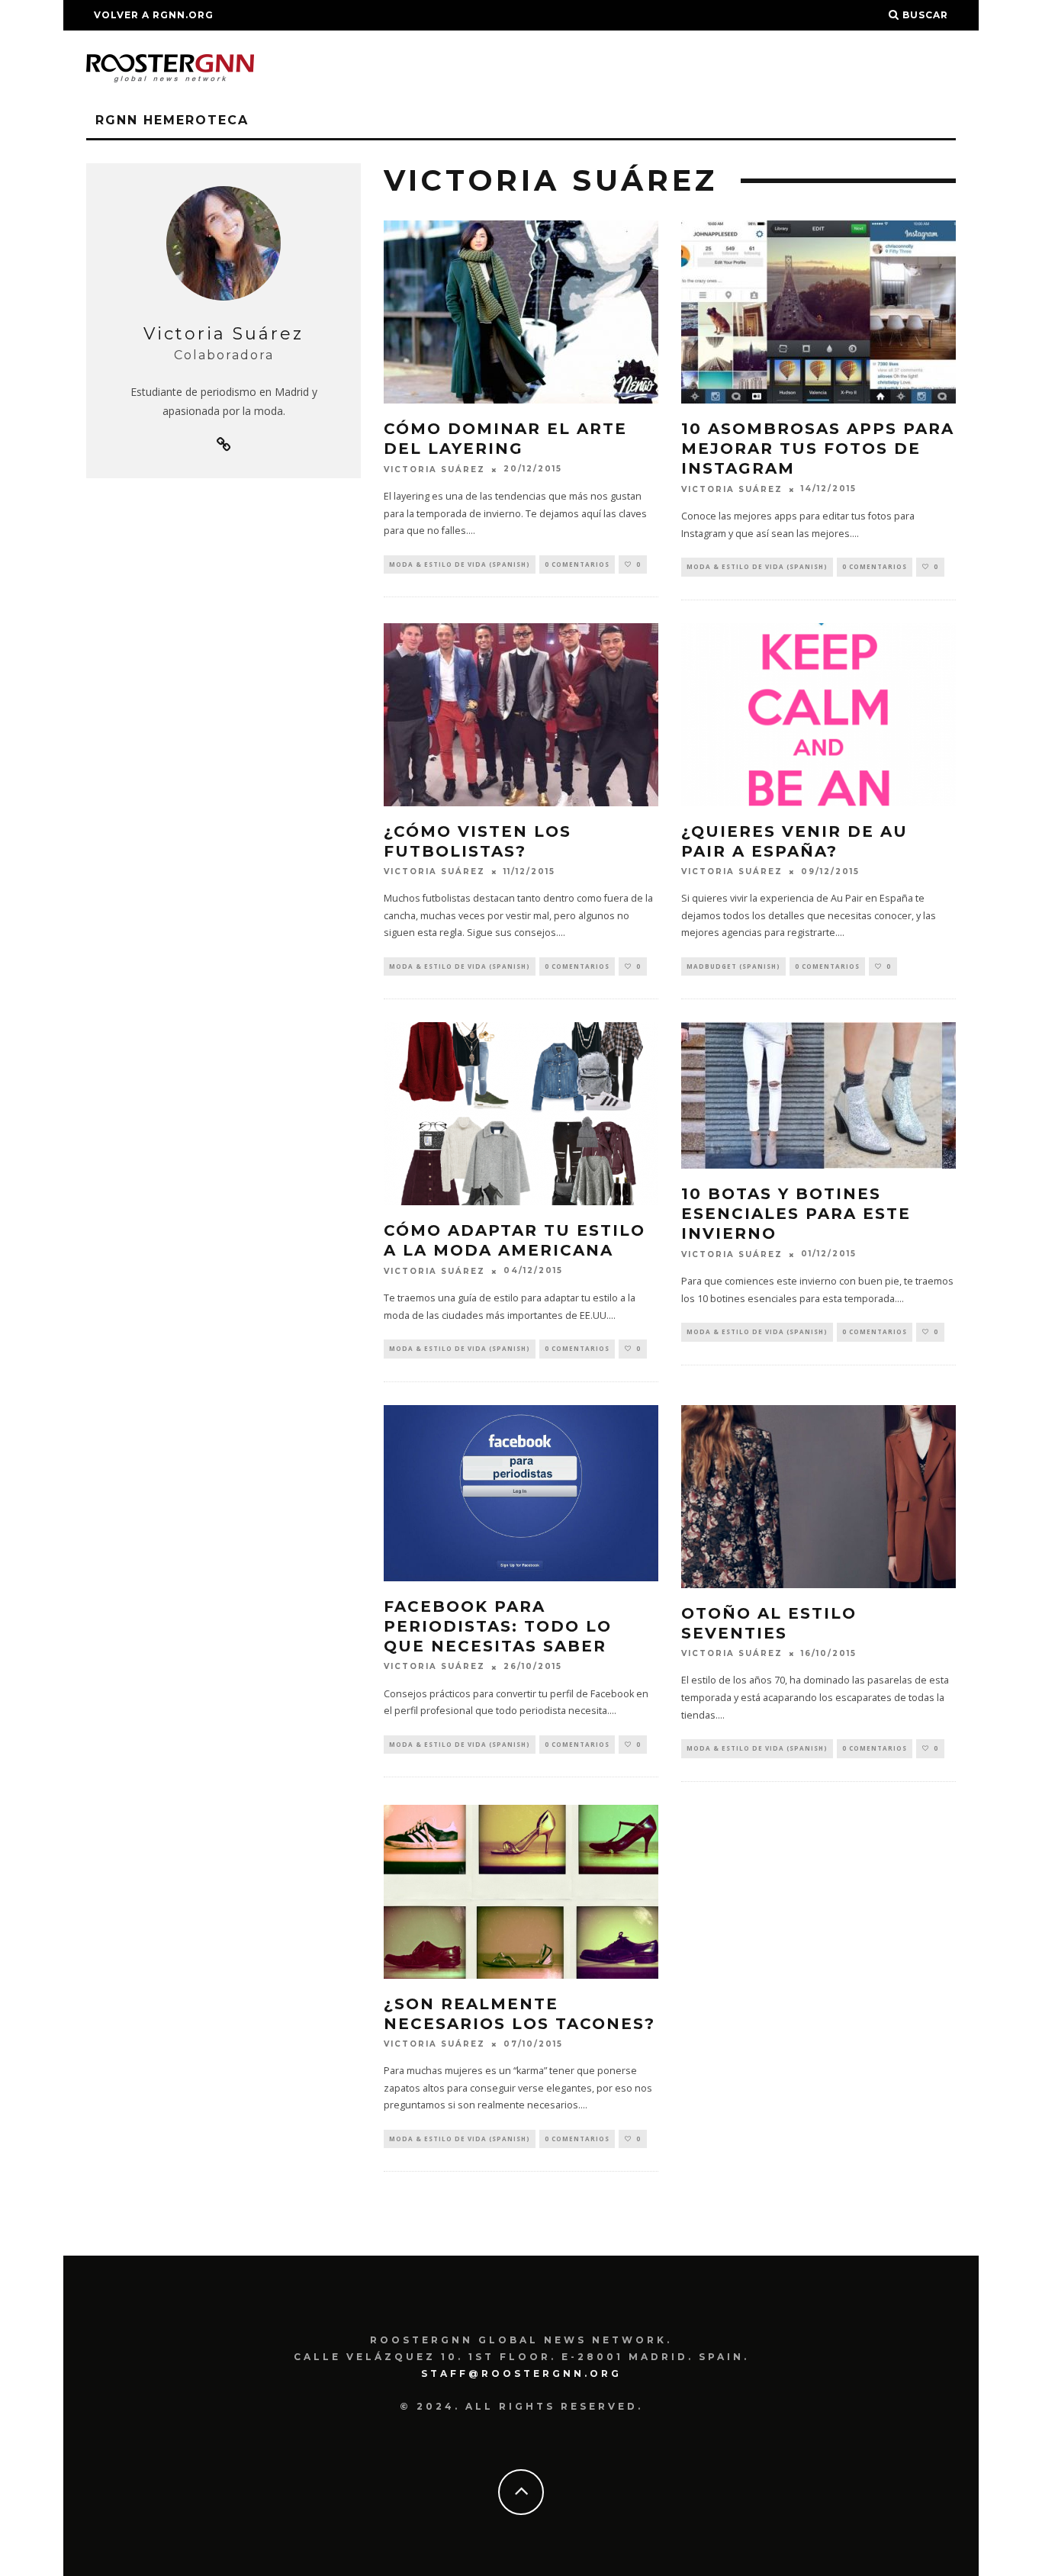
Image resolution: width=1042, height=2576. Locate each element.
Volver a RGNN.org (154, 15)
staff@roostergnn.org (521, 2373)
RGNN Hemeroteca (172, 120)
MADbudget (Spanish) (733, 966)
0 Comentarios (577, 564)
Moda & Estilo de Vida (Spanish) (460, 564)
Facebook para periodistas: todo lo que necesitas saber (498, 1626)
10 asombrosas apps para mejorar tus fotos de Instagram (818, 449)
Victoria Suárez (434, 470)
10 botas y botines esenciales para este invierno (796, 1214)
